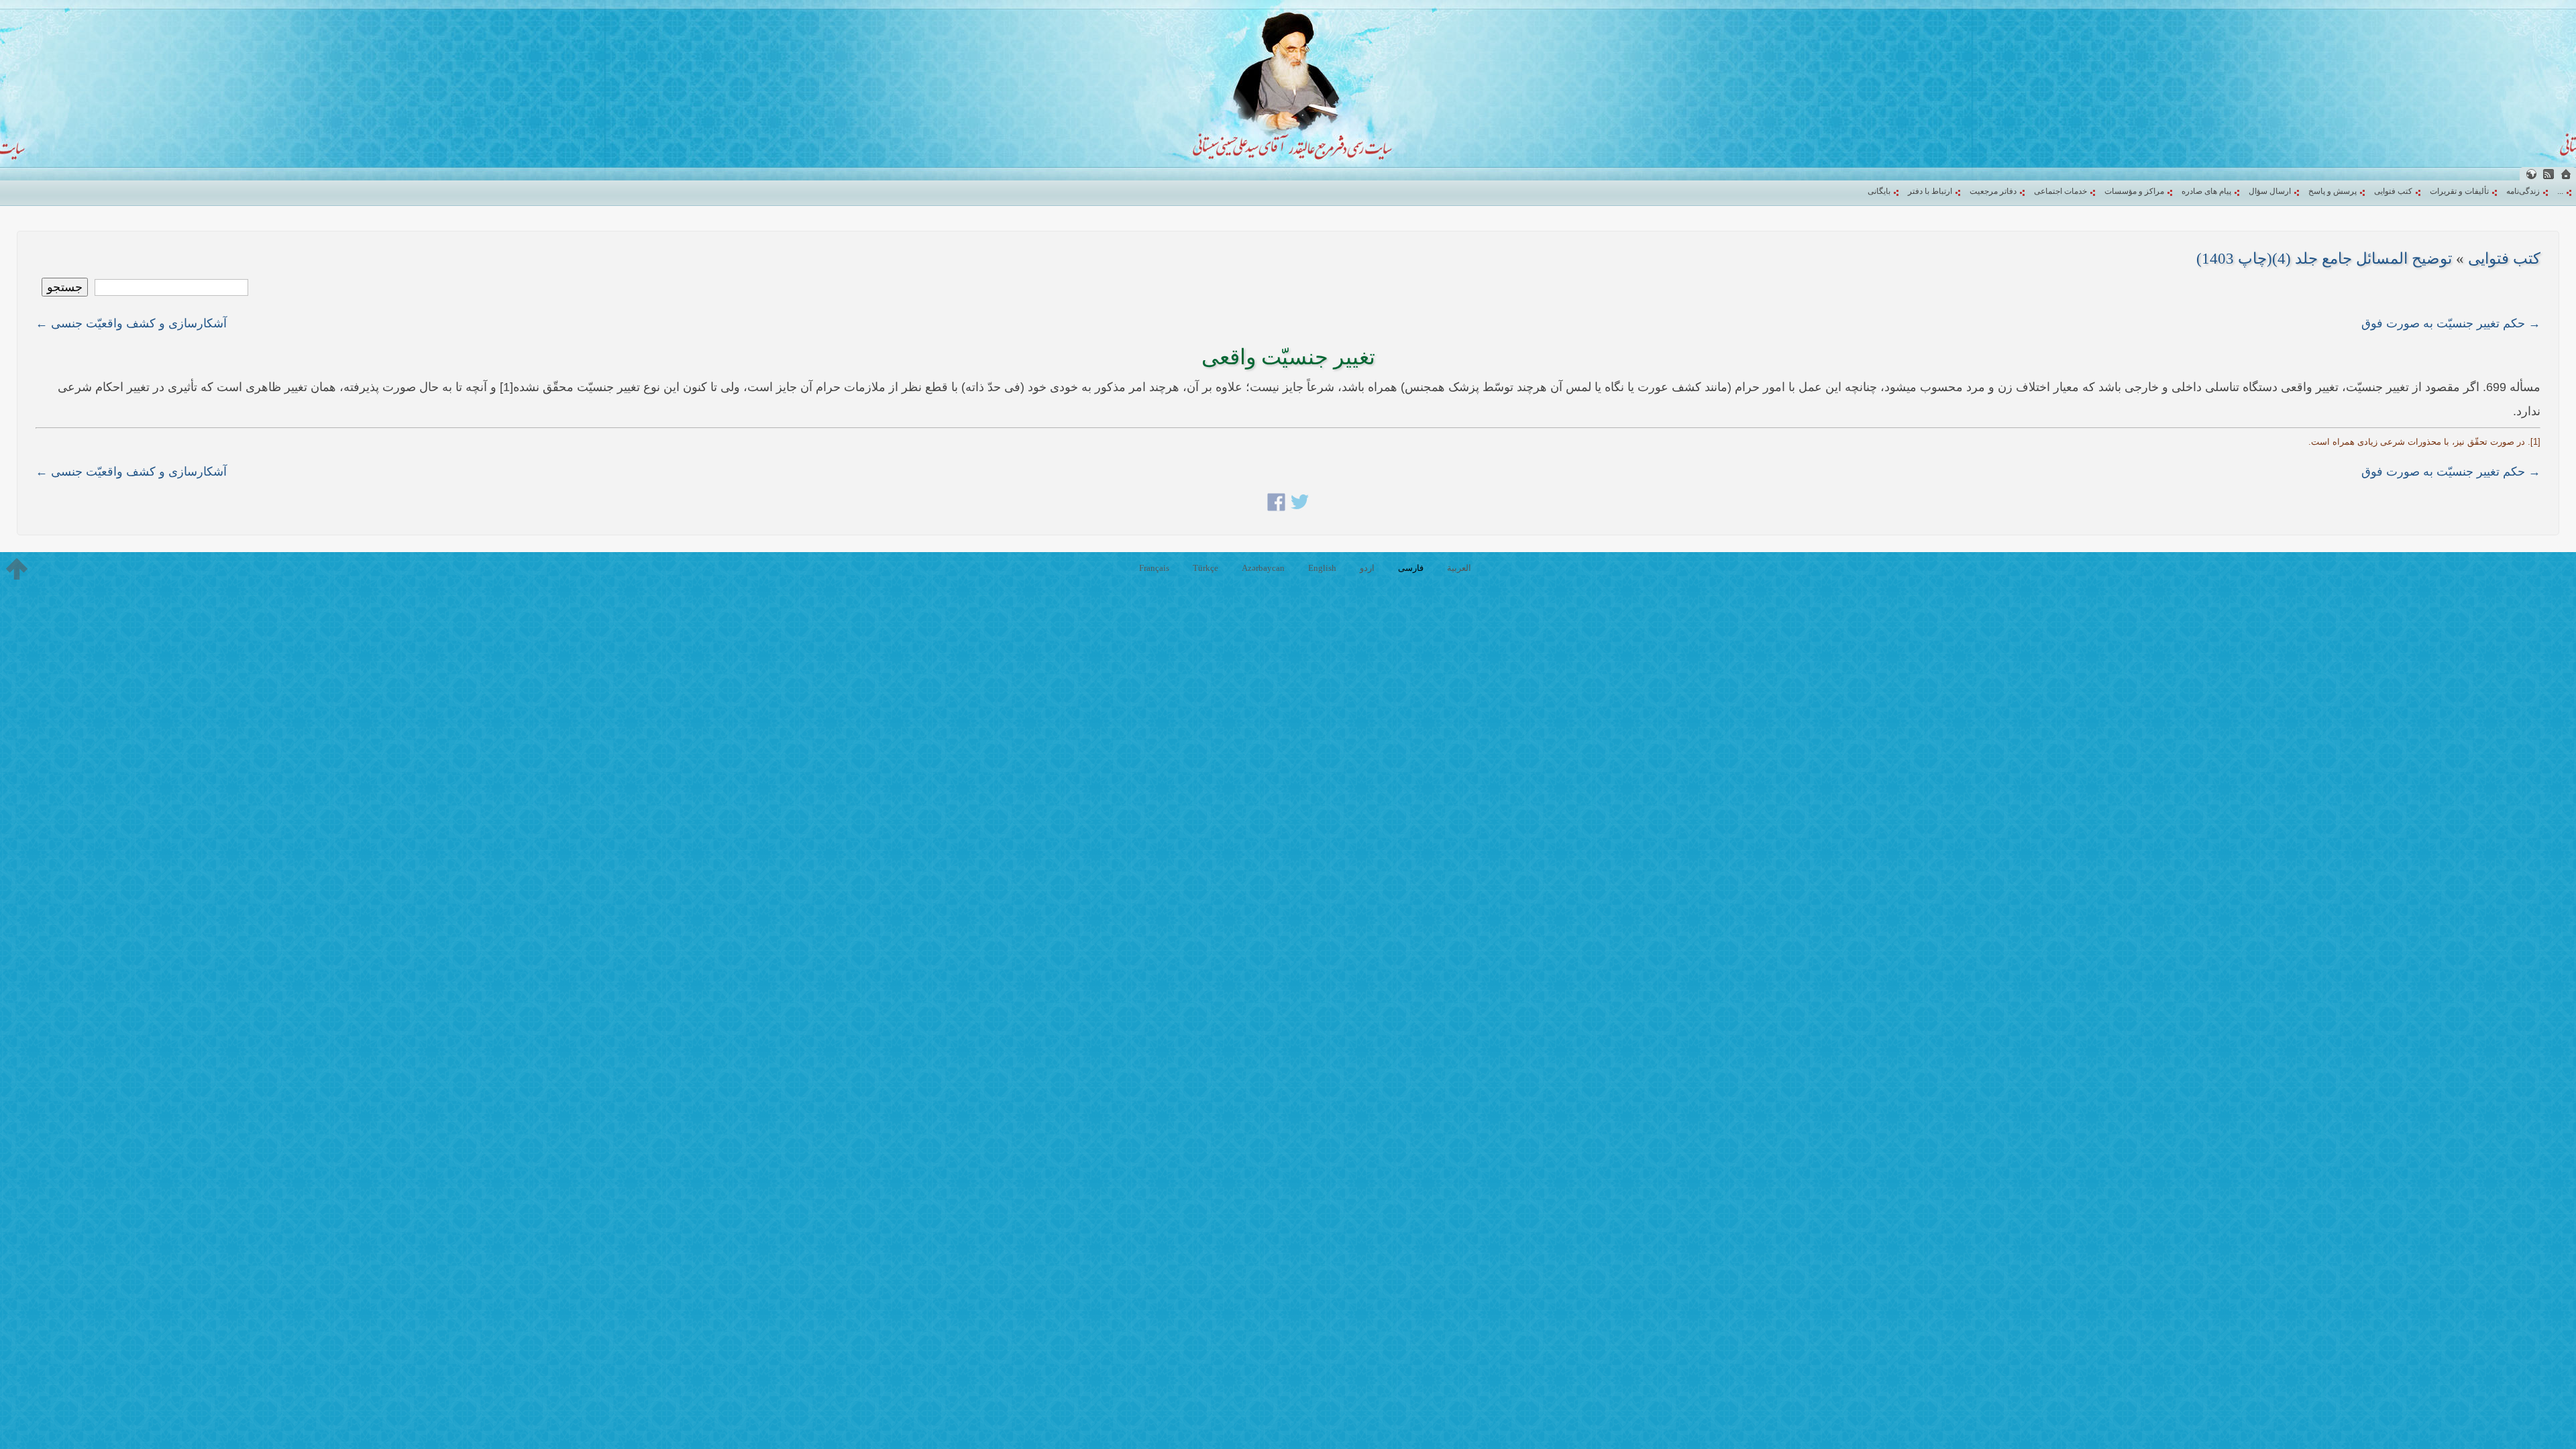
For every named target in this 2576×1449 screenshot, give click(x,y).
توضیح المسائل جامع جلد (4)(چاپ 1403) (2324, 259)
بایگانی (1879, 191)
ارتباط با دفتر (1930, 191)
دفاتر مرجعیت (1993, 191)
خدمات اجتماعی (2060, 191)
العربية (1459, 568)
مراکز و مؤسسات (2134, 191)
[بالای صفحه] (17, 569)
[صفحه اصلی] (2566, 174)
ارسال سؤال (2270, 191)
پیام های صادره (2206, 191)
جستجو (65, 287)
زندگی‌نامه (2523, 191)
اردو (1367, 568)
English (1322, 568)
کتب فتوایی (2393, 191)
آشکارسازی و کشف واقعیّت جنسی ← (131, 323)
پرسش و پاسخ (2332, 191)
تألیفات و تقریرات (2459, 191)
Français (1154, 568)
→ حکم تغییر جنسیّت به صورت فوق (2451, 323)
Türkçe (1205, 568)
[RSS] (2548, 174)
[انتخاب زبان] (2531, 174)
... (2560, 191)
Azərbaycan (1263, 568)
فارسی (1411, 568)
